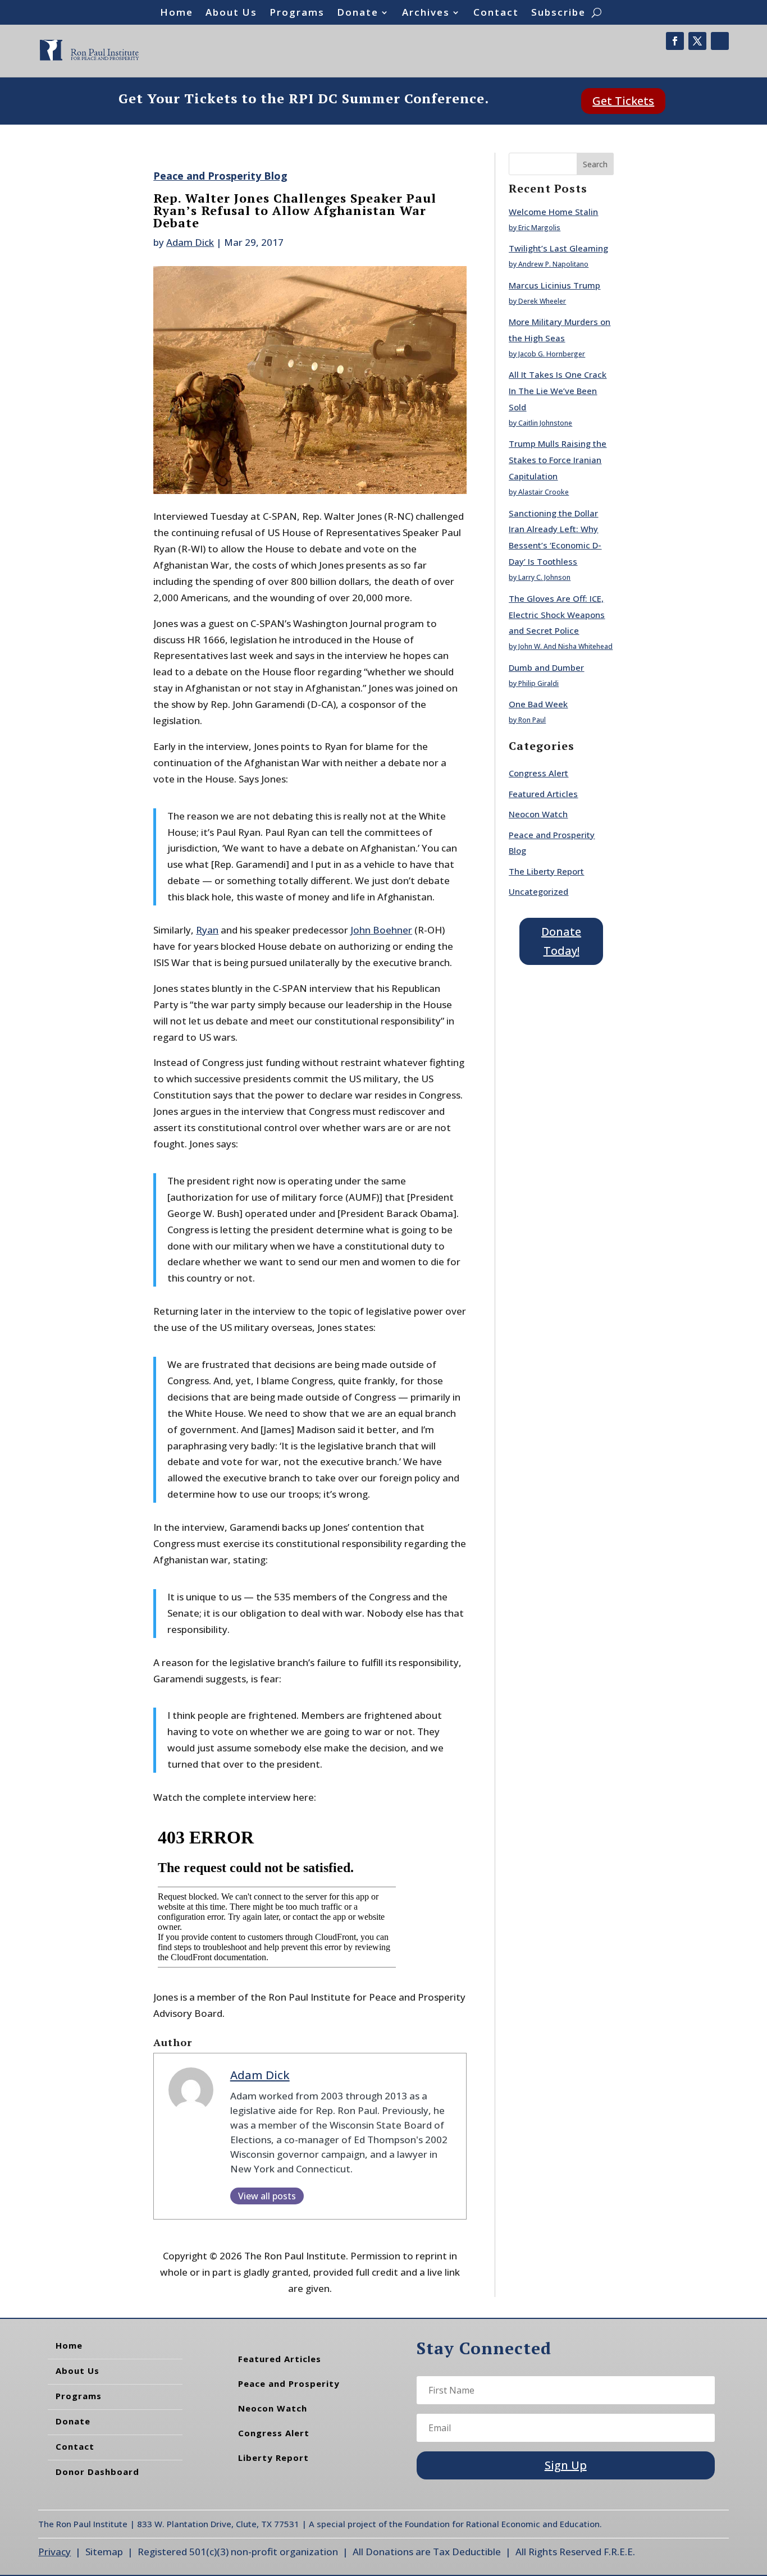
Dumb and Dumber (546, 667)
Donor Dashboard (97, 2472)
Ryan (207, 930)
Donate (358, 13)
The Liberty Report (546, 871)
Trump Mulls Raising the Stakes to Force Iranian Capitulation (558, 460)
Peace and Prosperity (289, 2383)
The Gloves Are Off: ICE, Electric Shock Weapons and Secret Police (557, 615)
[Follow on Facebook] (675, 41)
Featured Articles (543, 794)
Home (177, 13)
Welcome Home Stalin (553, 212)
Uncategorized (538, 891)
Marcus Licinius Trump (554, 285)
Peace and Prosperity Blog (220, 176)
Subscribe (558, 13)
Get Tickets (623, 101)
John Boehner (381, 930)
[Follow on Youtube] (720, 41)
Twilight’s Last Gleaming (558, 248)
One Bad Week (538, 704)
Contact (496, 13)
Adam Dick (190, 242)
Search (595, 164)
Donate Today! (561, 941)
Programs (297, 13)
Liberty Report (273, 2458)
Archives (426, 13)
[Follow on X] (697, 41)
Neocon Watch (538, 814)
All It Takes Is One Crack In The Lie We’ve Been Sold (558, 391)
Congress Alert (538, 773)
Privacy (54, 2552)
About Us (231, 13)
